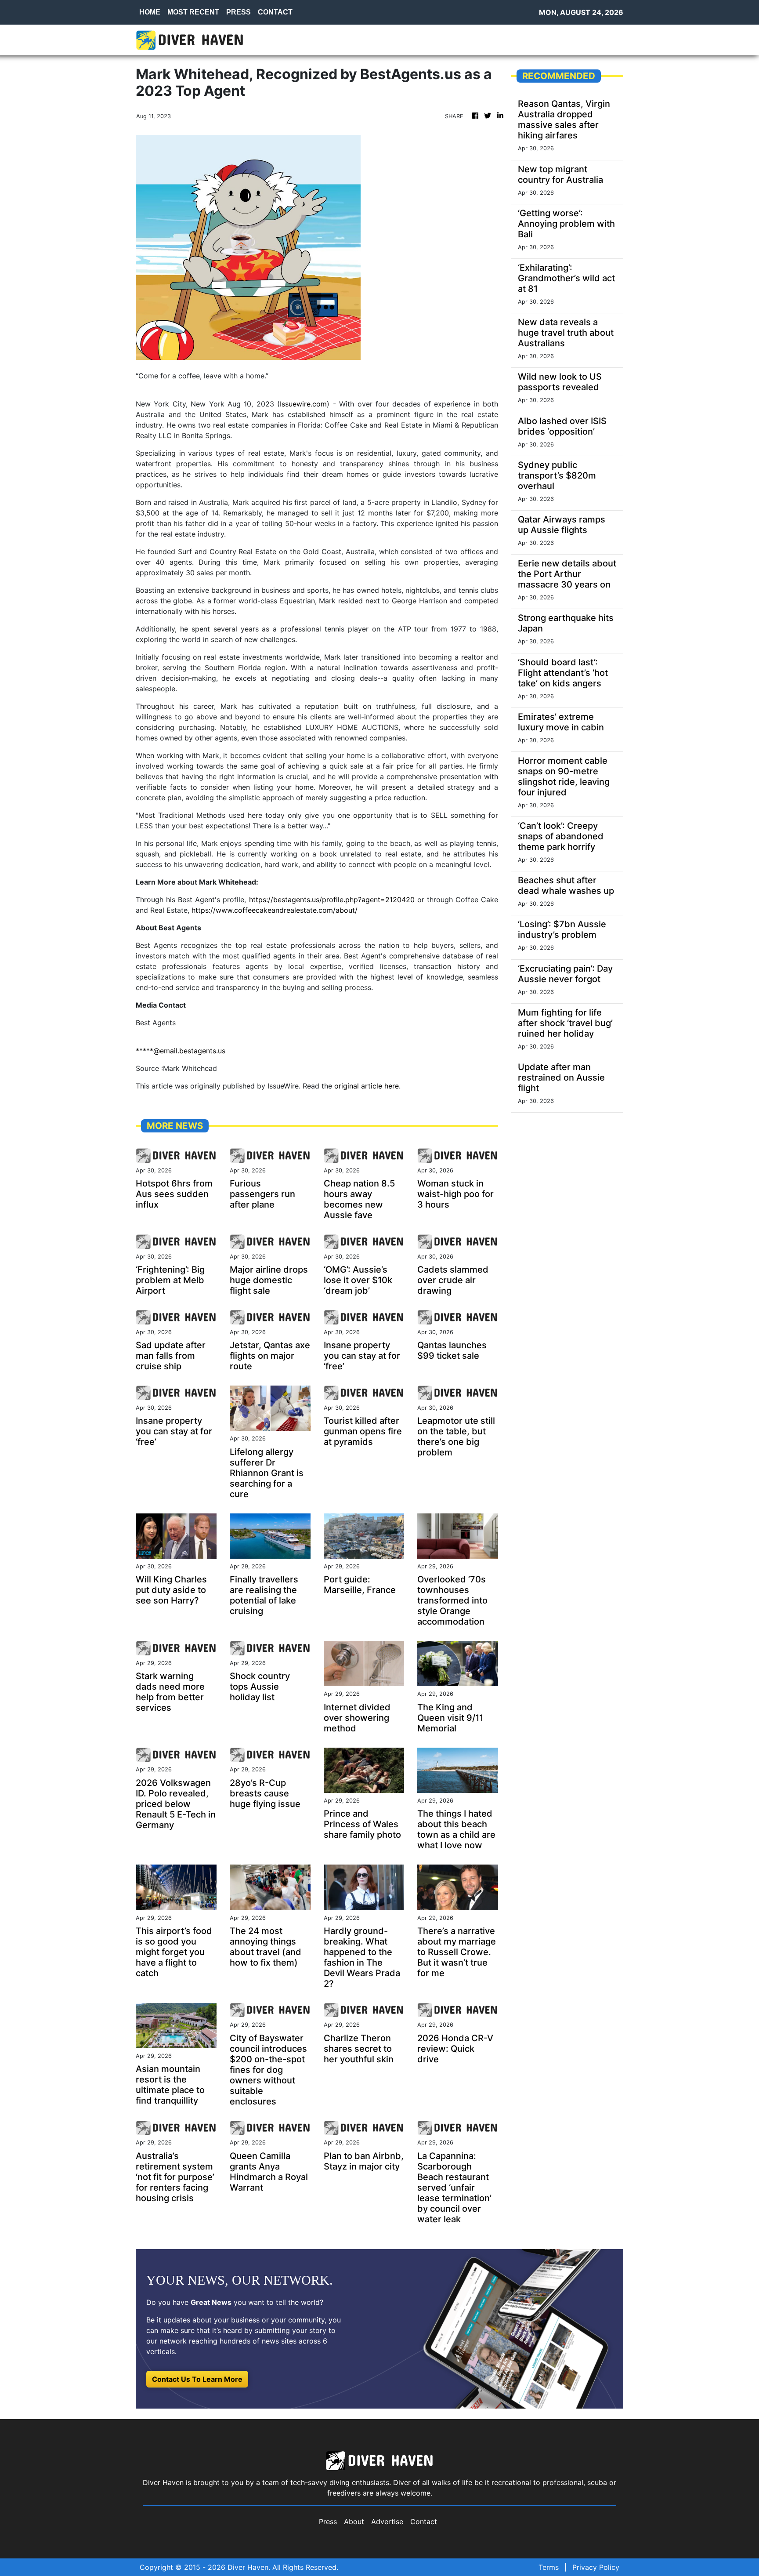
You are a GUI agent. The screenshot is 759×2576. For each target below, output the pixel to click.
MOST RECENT (193, 12)
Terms (549, 2567)
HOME (150, 12)
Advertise (387, 2522)
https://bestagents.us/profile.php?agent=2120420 (332, 900)
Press (328, 2522)
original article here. (367, 1086)
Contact (424, 2522)
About (354, 2522)
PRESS (239, 12)
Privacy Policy (596, 2567)
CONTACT (275, 12)
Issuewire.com (303, 404)
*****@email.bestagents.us (181, 1051)
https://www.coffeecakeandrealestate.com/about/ (275, 910)
